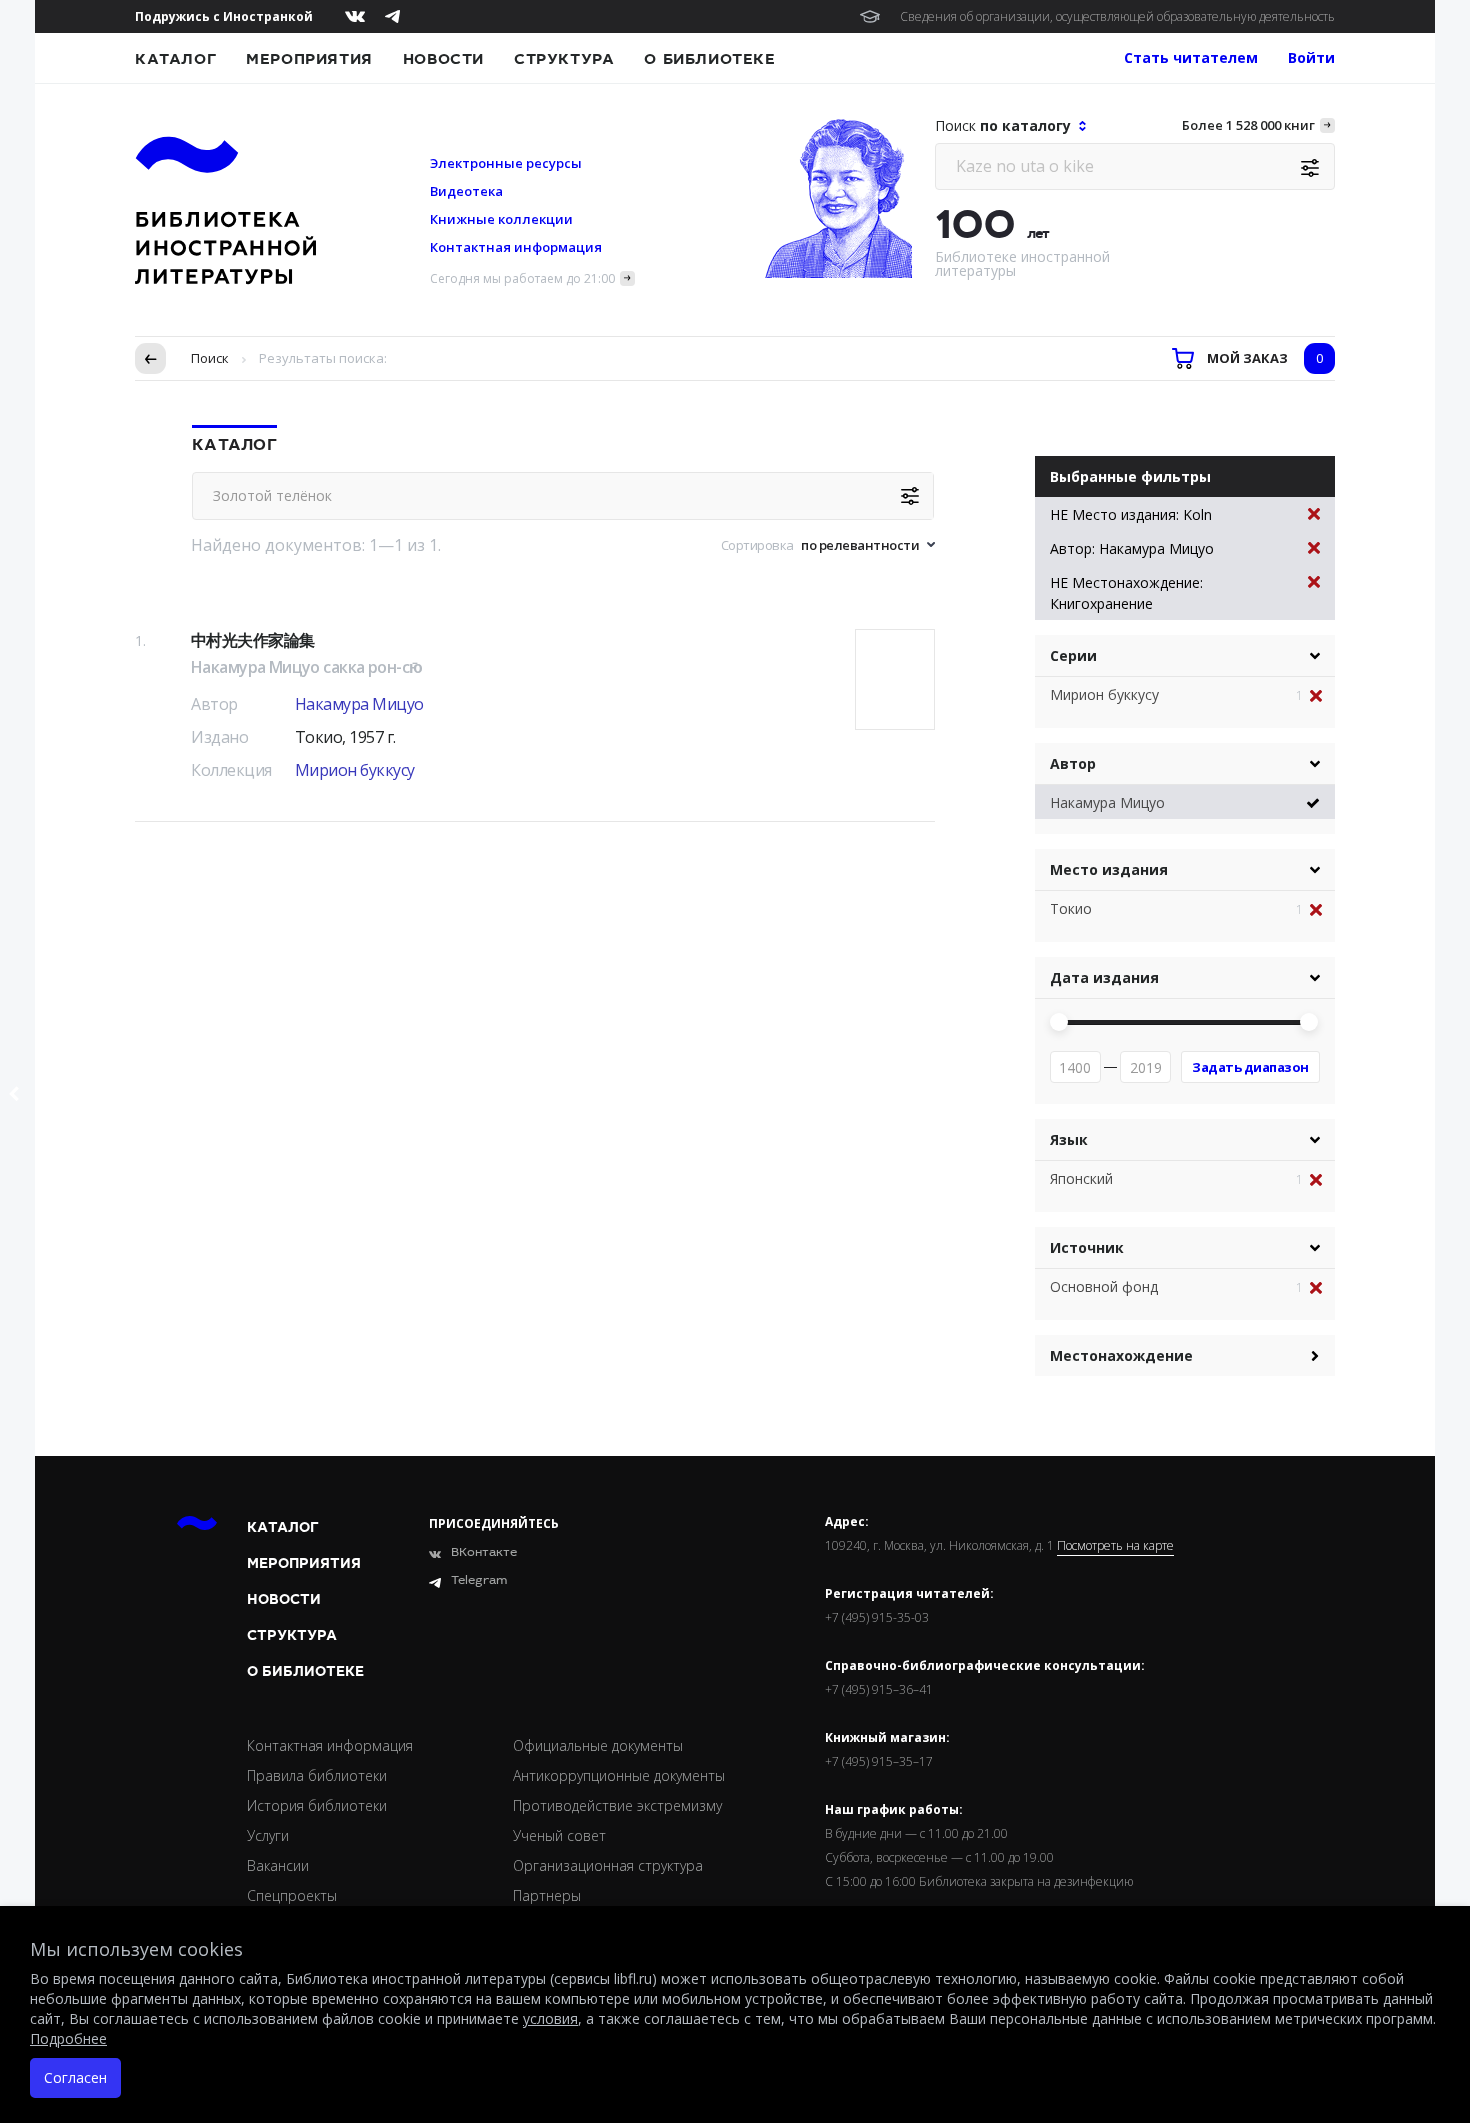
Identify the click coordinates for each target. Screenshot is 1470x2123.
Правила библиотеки (317, 1775)
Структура (564, 59)
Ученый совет (559, 1835)
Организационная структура (608, 1865)
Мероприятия (309, 59)
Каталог (175, 59)
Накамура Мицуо (359, 704)
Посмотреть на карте (1115, 1546)
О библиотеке (709, 59)
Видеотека (466, 191)
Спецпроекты (292, 1895)
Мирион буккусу (355, 770)
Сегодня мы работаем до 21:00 (522, 278)
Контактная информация (516, 247)
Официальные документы (598, 1745)
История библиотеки (317, 1805)
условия (550, 2018)
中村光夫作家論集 (252, 640)
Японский (1081, 1178)
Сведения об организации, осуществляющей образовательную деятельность (1117, 16)
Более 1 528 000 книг (1248, 125)
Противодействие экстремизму (617, 1805)
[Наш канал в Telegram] (392, 16)
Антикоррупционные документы (619, 1775)
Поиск (210, 358)
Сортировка (757, 545)
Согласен (75, 2077)
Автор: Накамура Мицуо (1132, 548)
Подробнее (68, 2038)
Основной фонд (1104, 1286)
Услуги (268, 1835)
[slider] (1059, 1022)
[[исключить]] (1322, 696)
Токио (1071, 908)
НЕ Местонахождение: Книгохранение (1126, 593)
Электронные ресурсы (506, 163)
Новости (443, 59)
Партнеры (547, 1895)
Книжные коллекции (501, 219)
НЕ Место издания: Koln (1131, 514)
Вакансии (278, 1865)
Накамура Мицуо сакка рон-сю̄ (306, 667)
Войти (1311, 57)
